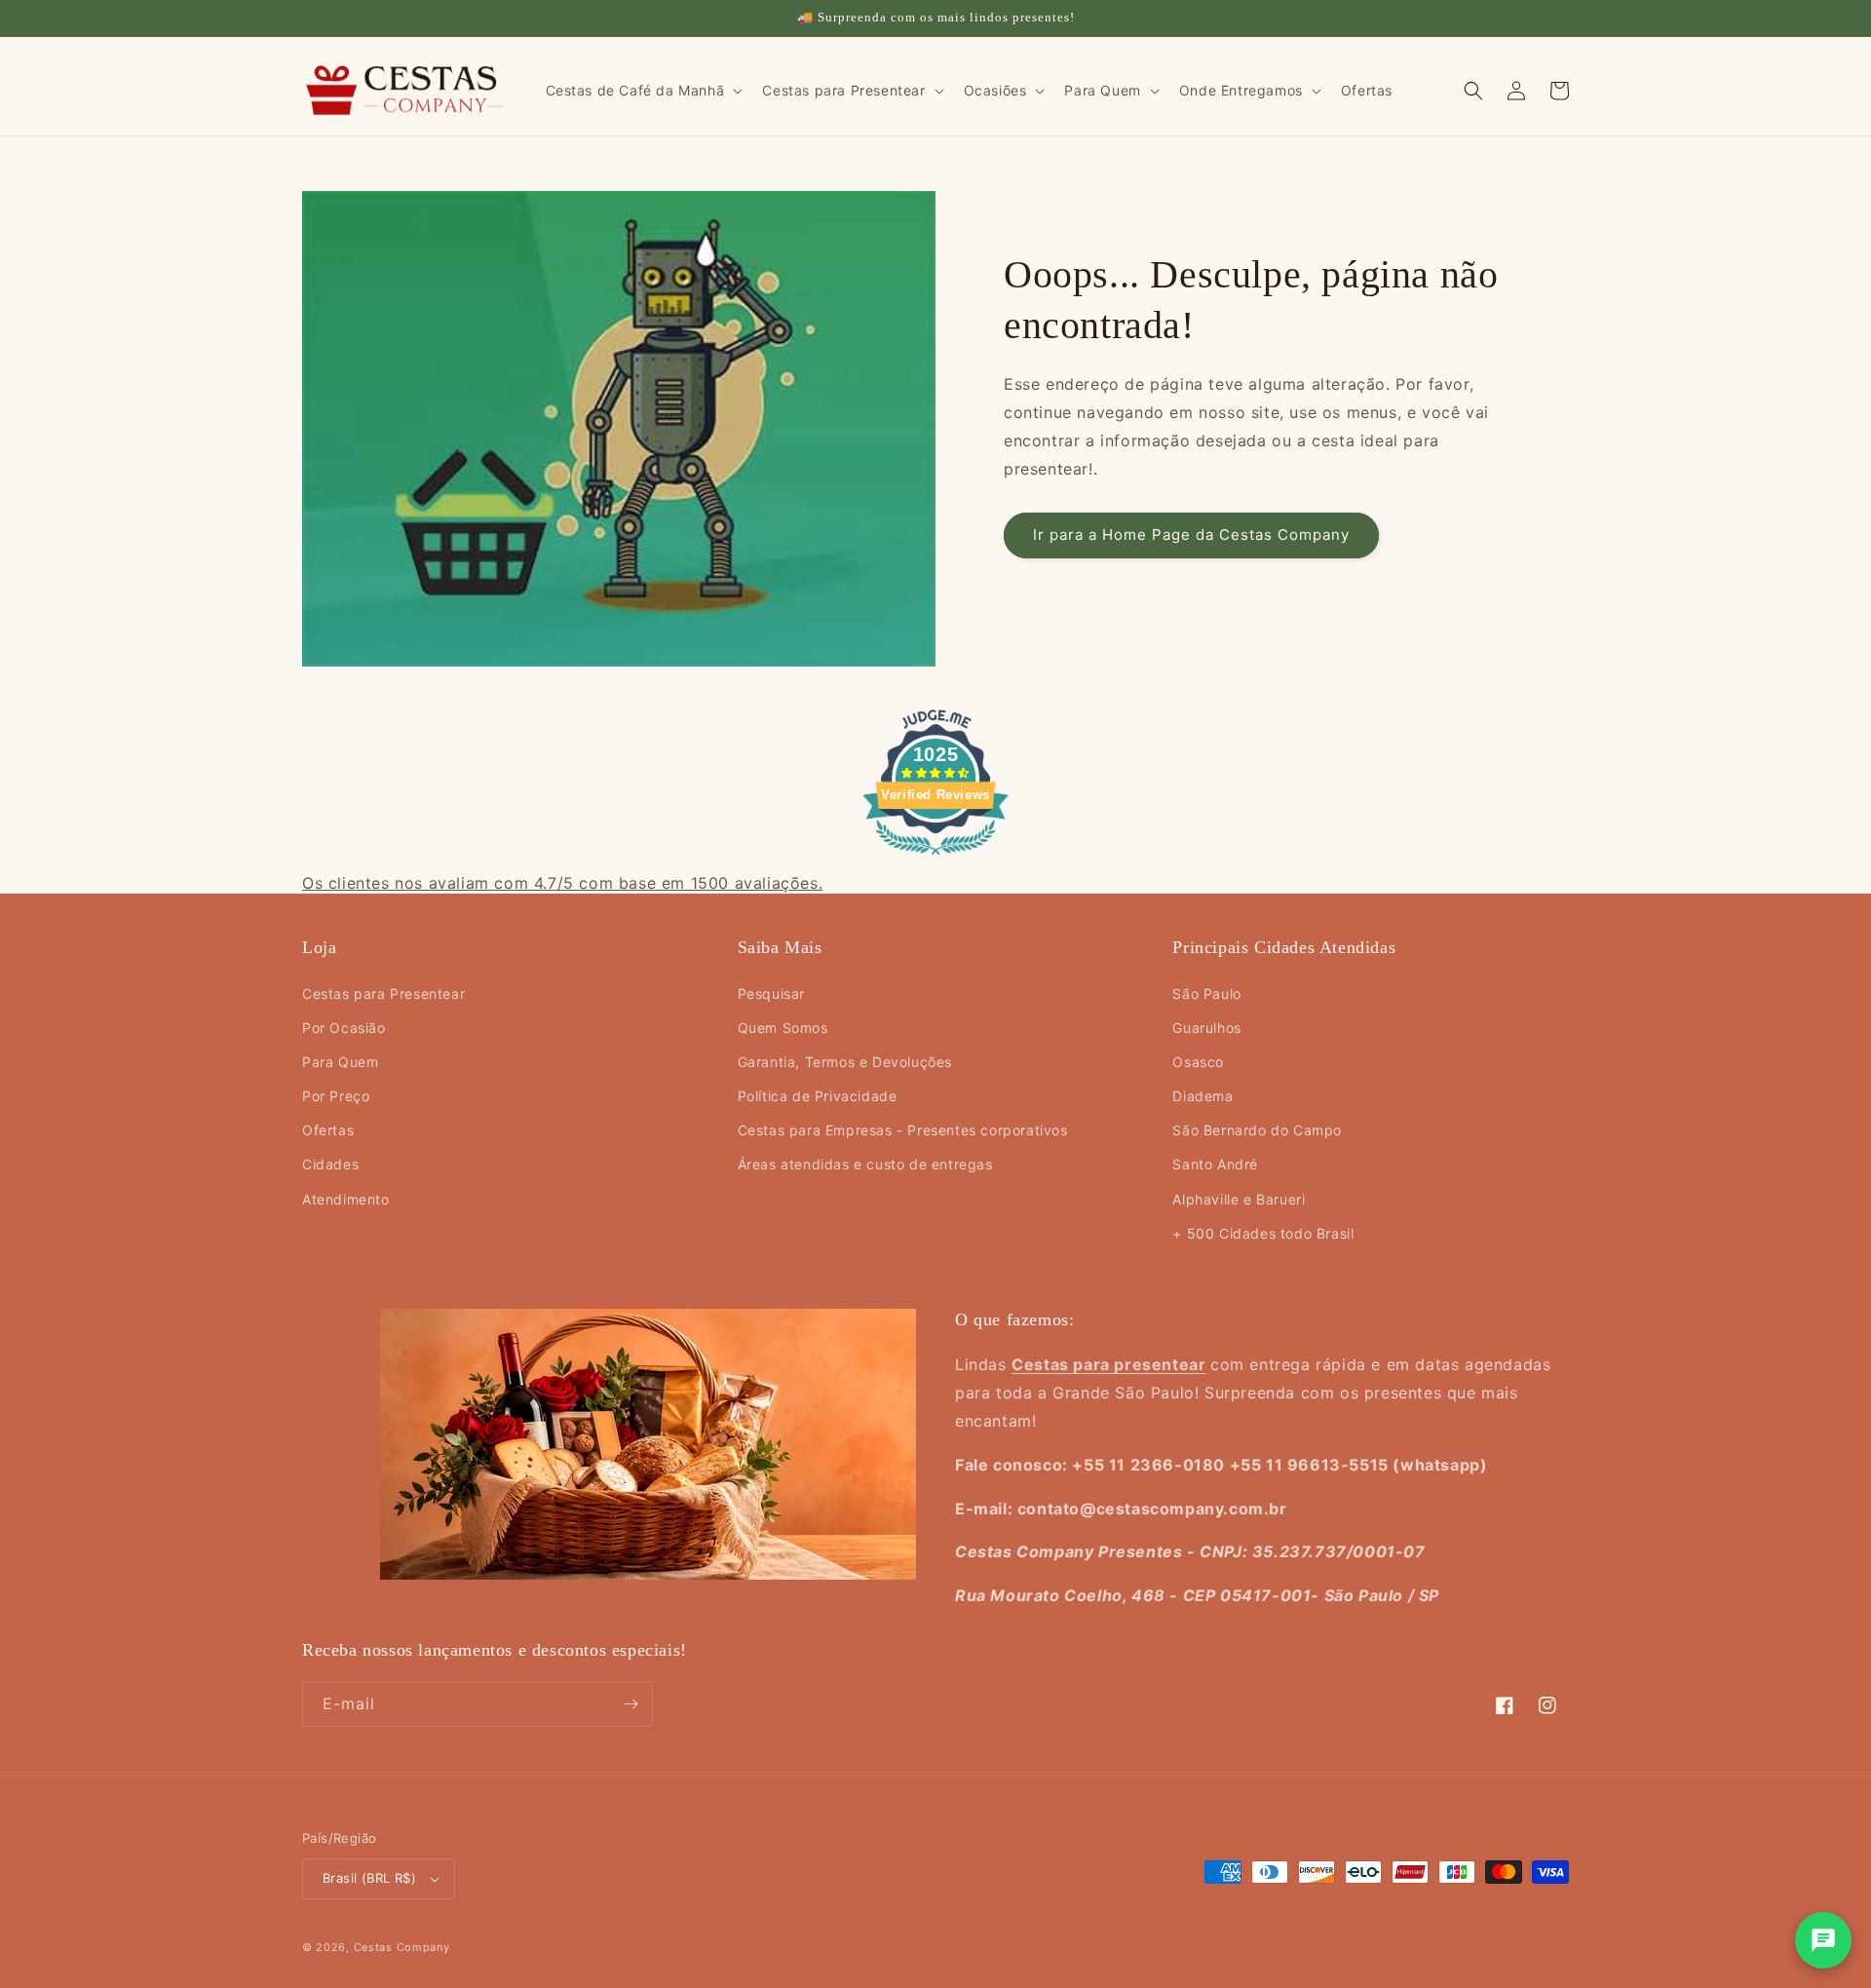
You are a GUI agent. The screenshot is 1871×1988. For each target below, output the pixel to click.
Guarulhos (1206, 1028)
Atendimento (346, 1199)
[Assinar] (630, 1704)
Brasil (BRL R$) (369, 1878)
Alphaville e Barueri (1239, 1199)
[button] (643, 91)
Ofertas (328, 1130)
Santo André (1215, 1164)
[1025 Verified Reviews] (935, 858)
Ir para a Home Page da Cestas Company (1191, 535)
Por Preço (336, 1096)
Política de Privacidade (818, 1096)
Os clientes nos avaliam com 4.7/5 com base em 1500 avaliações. (562, 883)
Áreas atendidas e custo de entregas (865, 1164)
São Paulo (1206, 994)
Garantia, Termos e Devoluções (845, 1062)
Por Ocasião (344, 1028)
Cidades (330, 1164)
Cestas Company (402, 1947)
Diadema (1203, 1096)
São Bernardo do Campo (1257, 1130)
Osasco (1198, 1062)
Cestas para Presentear (383, 994)
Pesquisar (771, 994)
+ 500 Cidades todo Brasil (1263, 1233)
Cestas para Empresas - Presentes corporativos (903, 1130)
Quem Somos (783, 1028)
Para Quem (340, 1062)
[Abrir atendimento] (1823, 1940)
